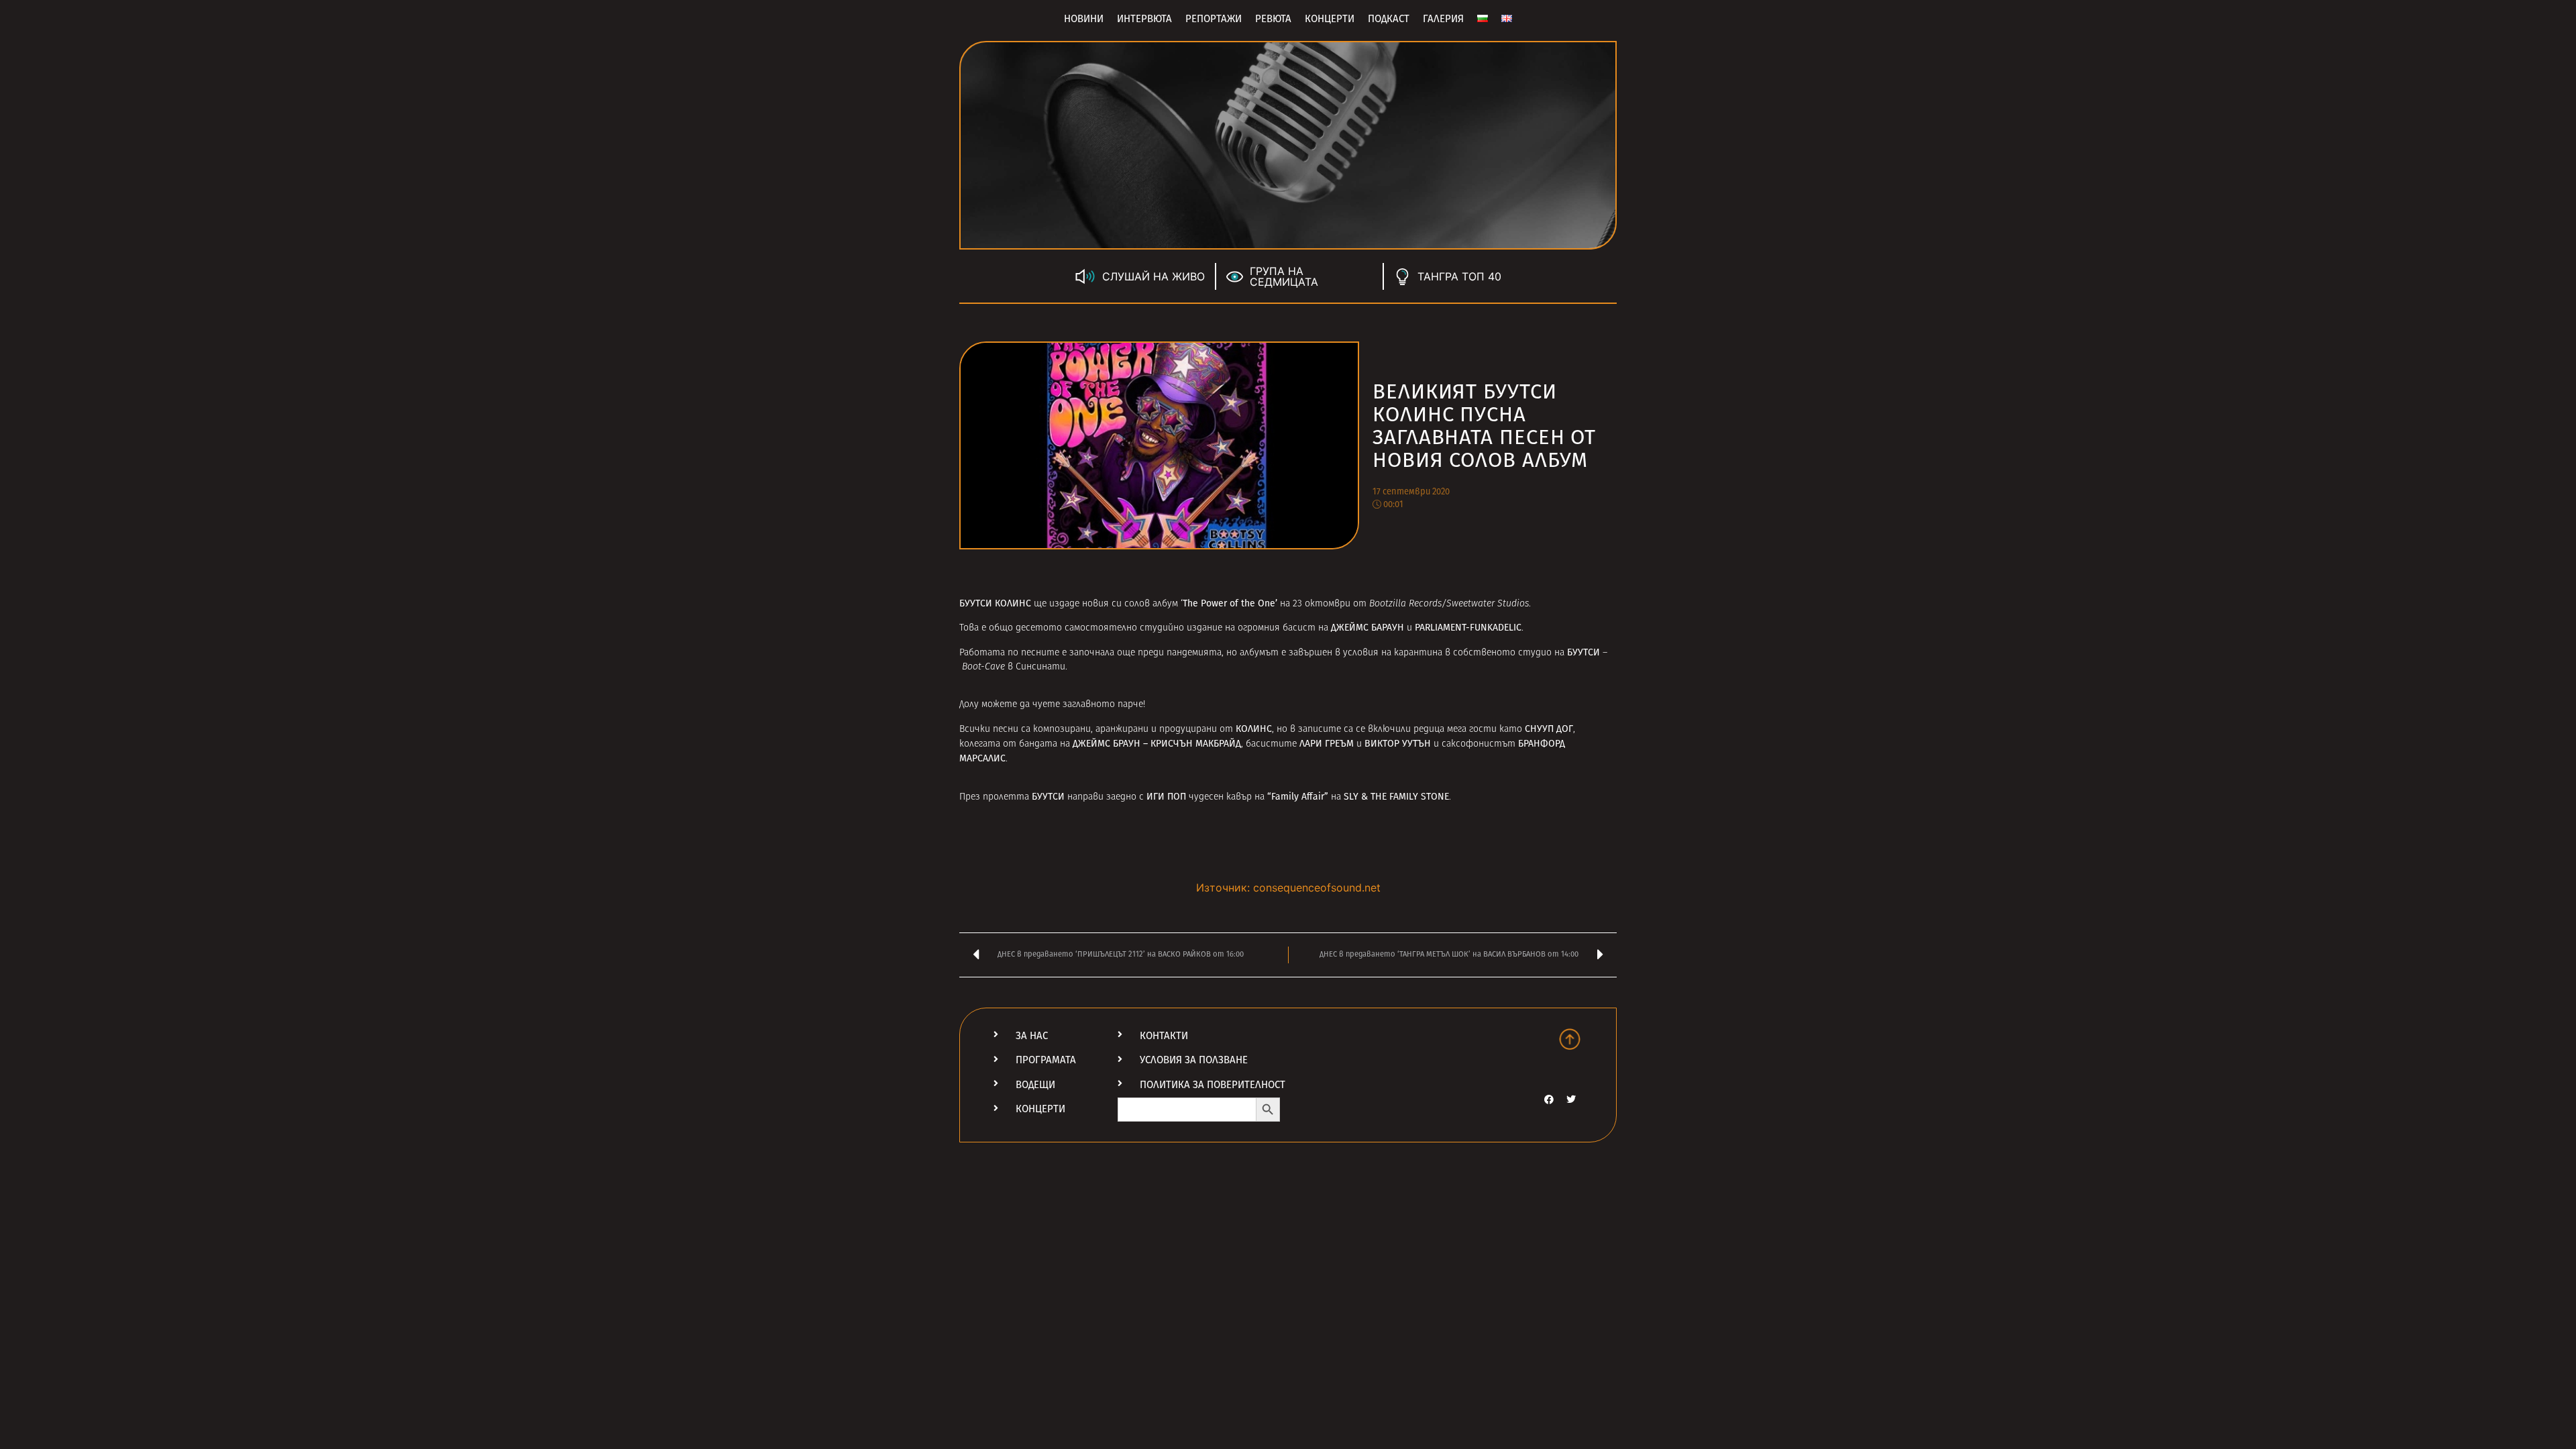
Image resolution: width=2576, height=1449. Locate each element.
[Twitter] (1571, 1099)
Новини (1084, 19)
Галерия (1443, 19)
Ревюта (1273, 19)
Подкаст (1389, 19)
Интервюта (1144, 19)
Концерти (1330, 19)
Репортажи (1214, 19)
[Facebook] (1549, 1099)
